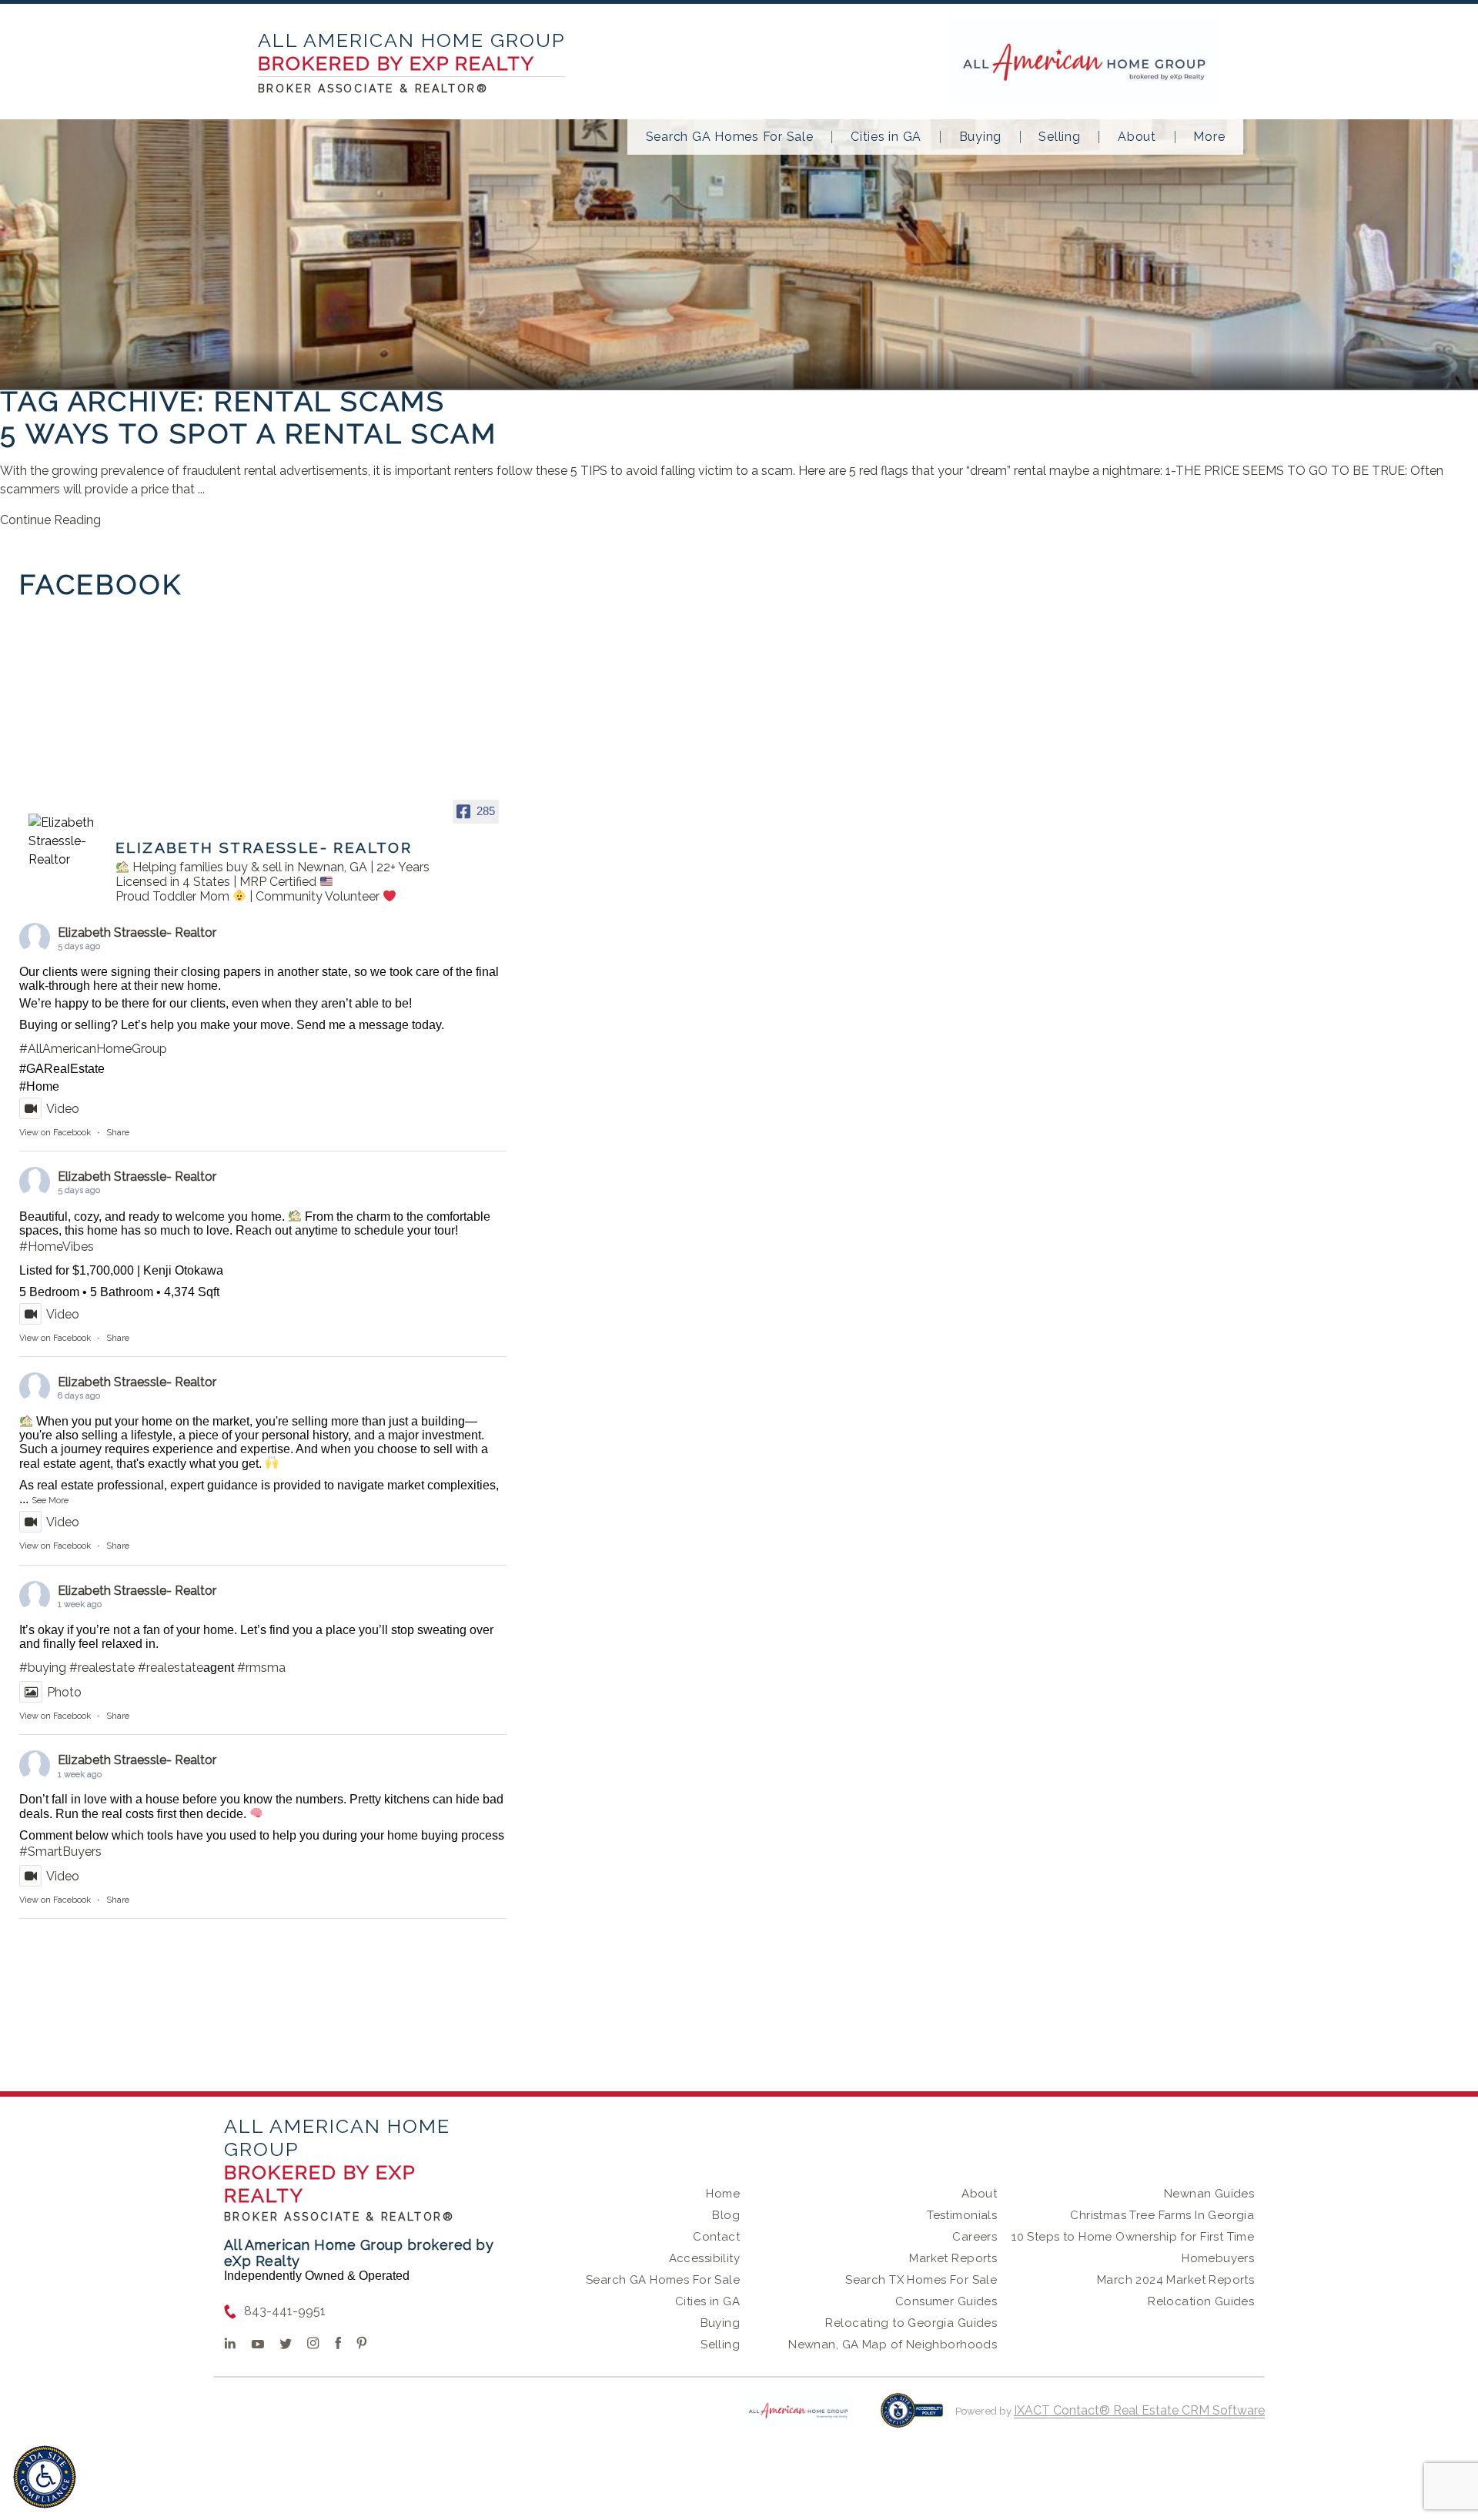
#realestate (102, 1668)
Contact (716, 2237)
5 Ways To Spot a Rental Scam (248, 433)
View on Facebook (55, 1133)
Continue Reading (50, 520)
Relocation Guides (1201, 2301)
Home (723, 2194)
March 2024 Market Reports (1176, 2280)
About (1137, 137)
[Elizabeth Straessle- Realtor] (65, 841)
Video (63, 1109)
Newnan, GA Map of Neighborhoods (893, 2345)
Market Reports (953, 2258)
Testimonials (962, 2215)
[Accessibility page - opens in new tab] (912, 2418)
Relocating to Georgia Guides (911, 2323)
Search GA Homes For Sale (730, 137)
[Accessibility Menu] (45, 2477)
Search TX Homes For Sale (921, 2280)
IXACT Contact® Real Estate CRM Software (1139, 2410)
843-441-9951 (285, 2311)
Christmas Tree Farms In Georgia (1162, 2215)
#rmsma (261, 1668)
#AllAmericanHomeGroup (93, 1049)
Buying (981, 137)
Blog (726, 2215)
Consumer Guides (946, 2301)
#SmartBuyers (60, 1852)
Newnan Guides (1209, 2194)
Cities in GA (886, 137)
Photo (64, 1692)
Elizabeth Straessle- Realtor (137, 932)
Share (118, 1133)
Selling (1059, 137)
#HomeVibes (57, 1247)
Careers (975, 2237)
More (1209, 137)
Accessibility (704, 2258)
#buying (43, 1668)
